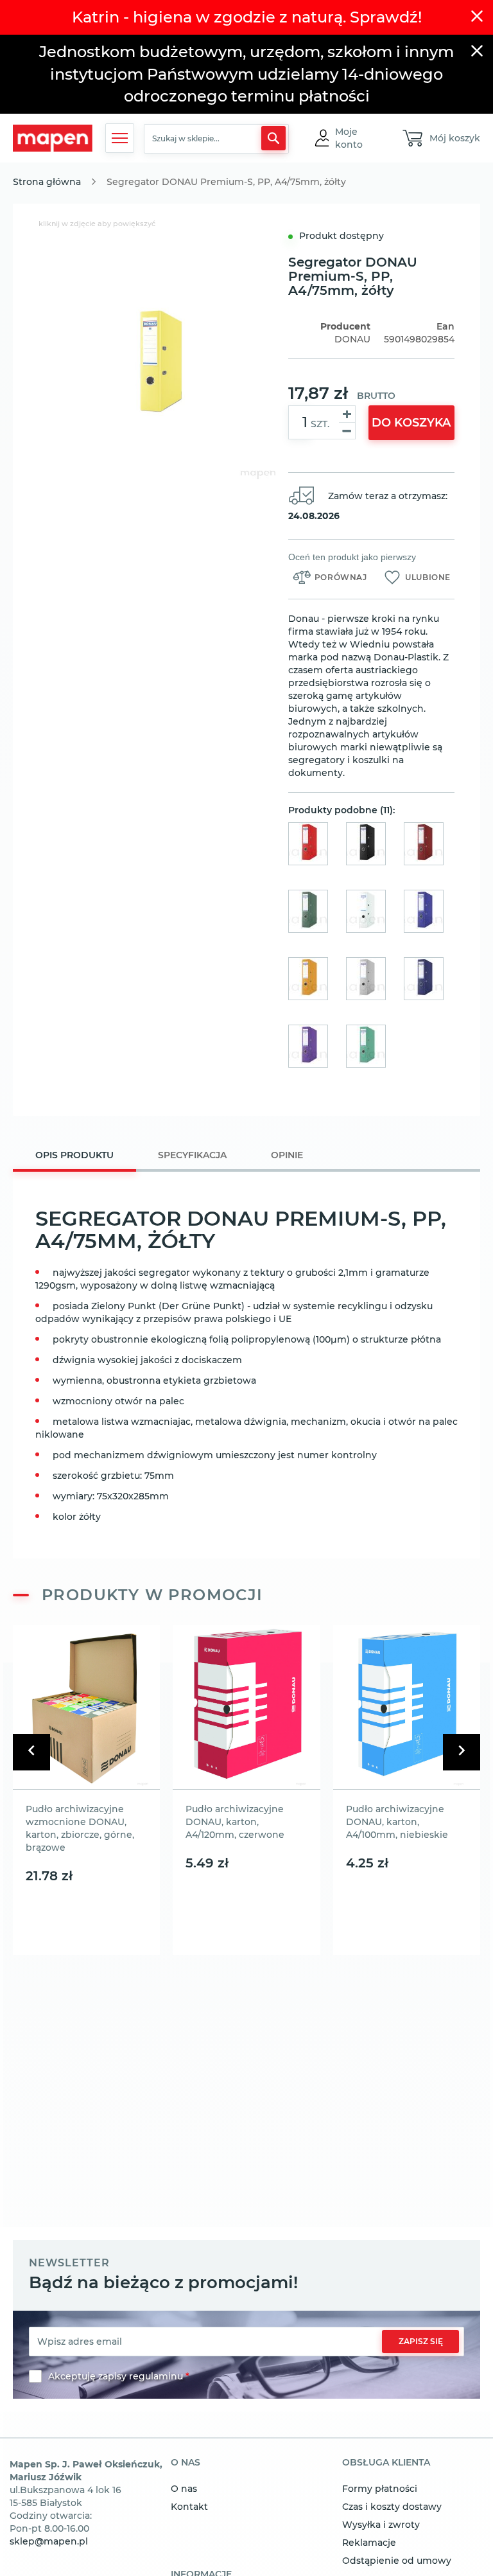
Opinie (287, 1155)
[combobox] (216, 139)
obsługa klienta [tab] (386, 2463)
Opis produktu (74, 1155)
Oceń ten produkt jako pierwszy (352, 557)
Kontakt (189, 2507)
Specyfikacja (192, 1155)
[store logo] (53, 138)
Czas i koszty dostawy (392, 2507)
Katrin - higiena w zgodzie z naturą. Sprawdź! (247, 17)
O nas (184, 2489)
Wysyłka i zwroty (381, 2525)
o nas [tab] (186, 2463)
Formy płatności (380, 2489)
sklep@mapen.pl (49, 2541)
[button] (357, 138)
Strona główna (47, 182)
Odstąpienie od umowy (397, 2561)
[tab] (74, 1157)
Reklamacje (369, 2543)
